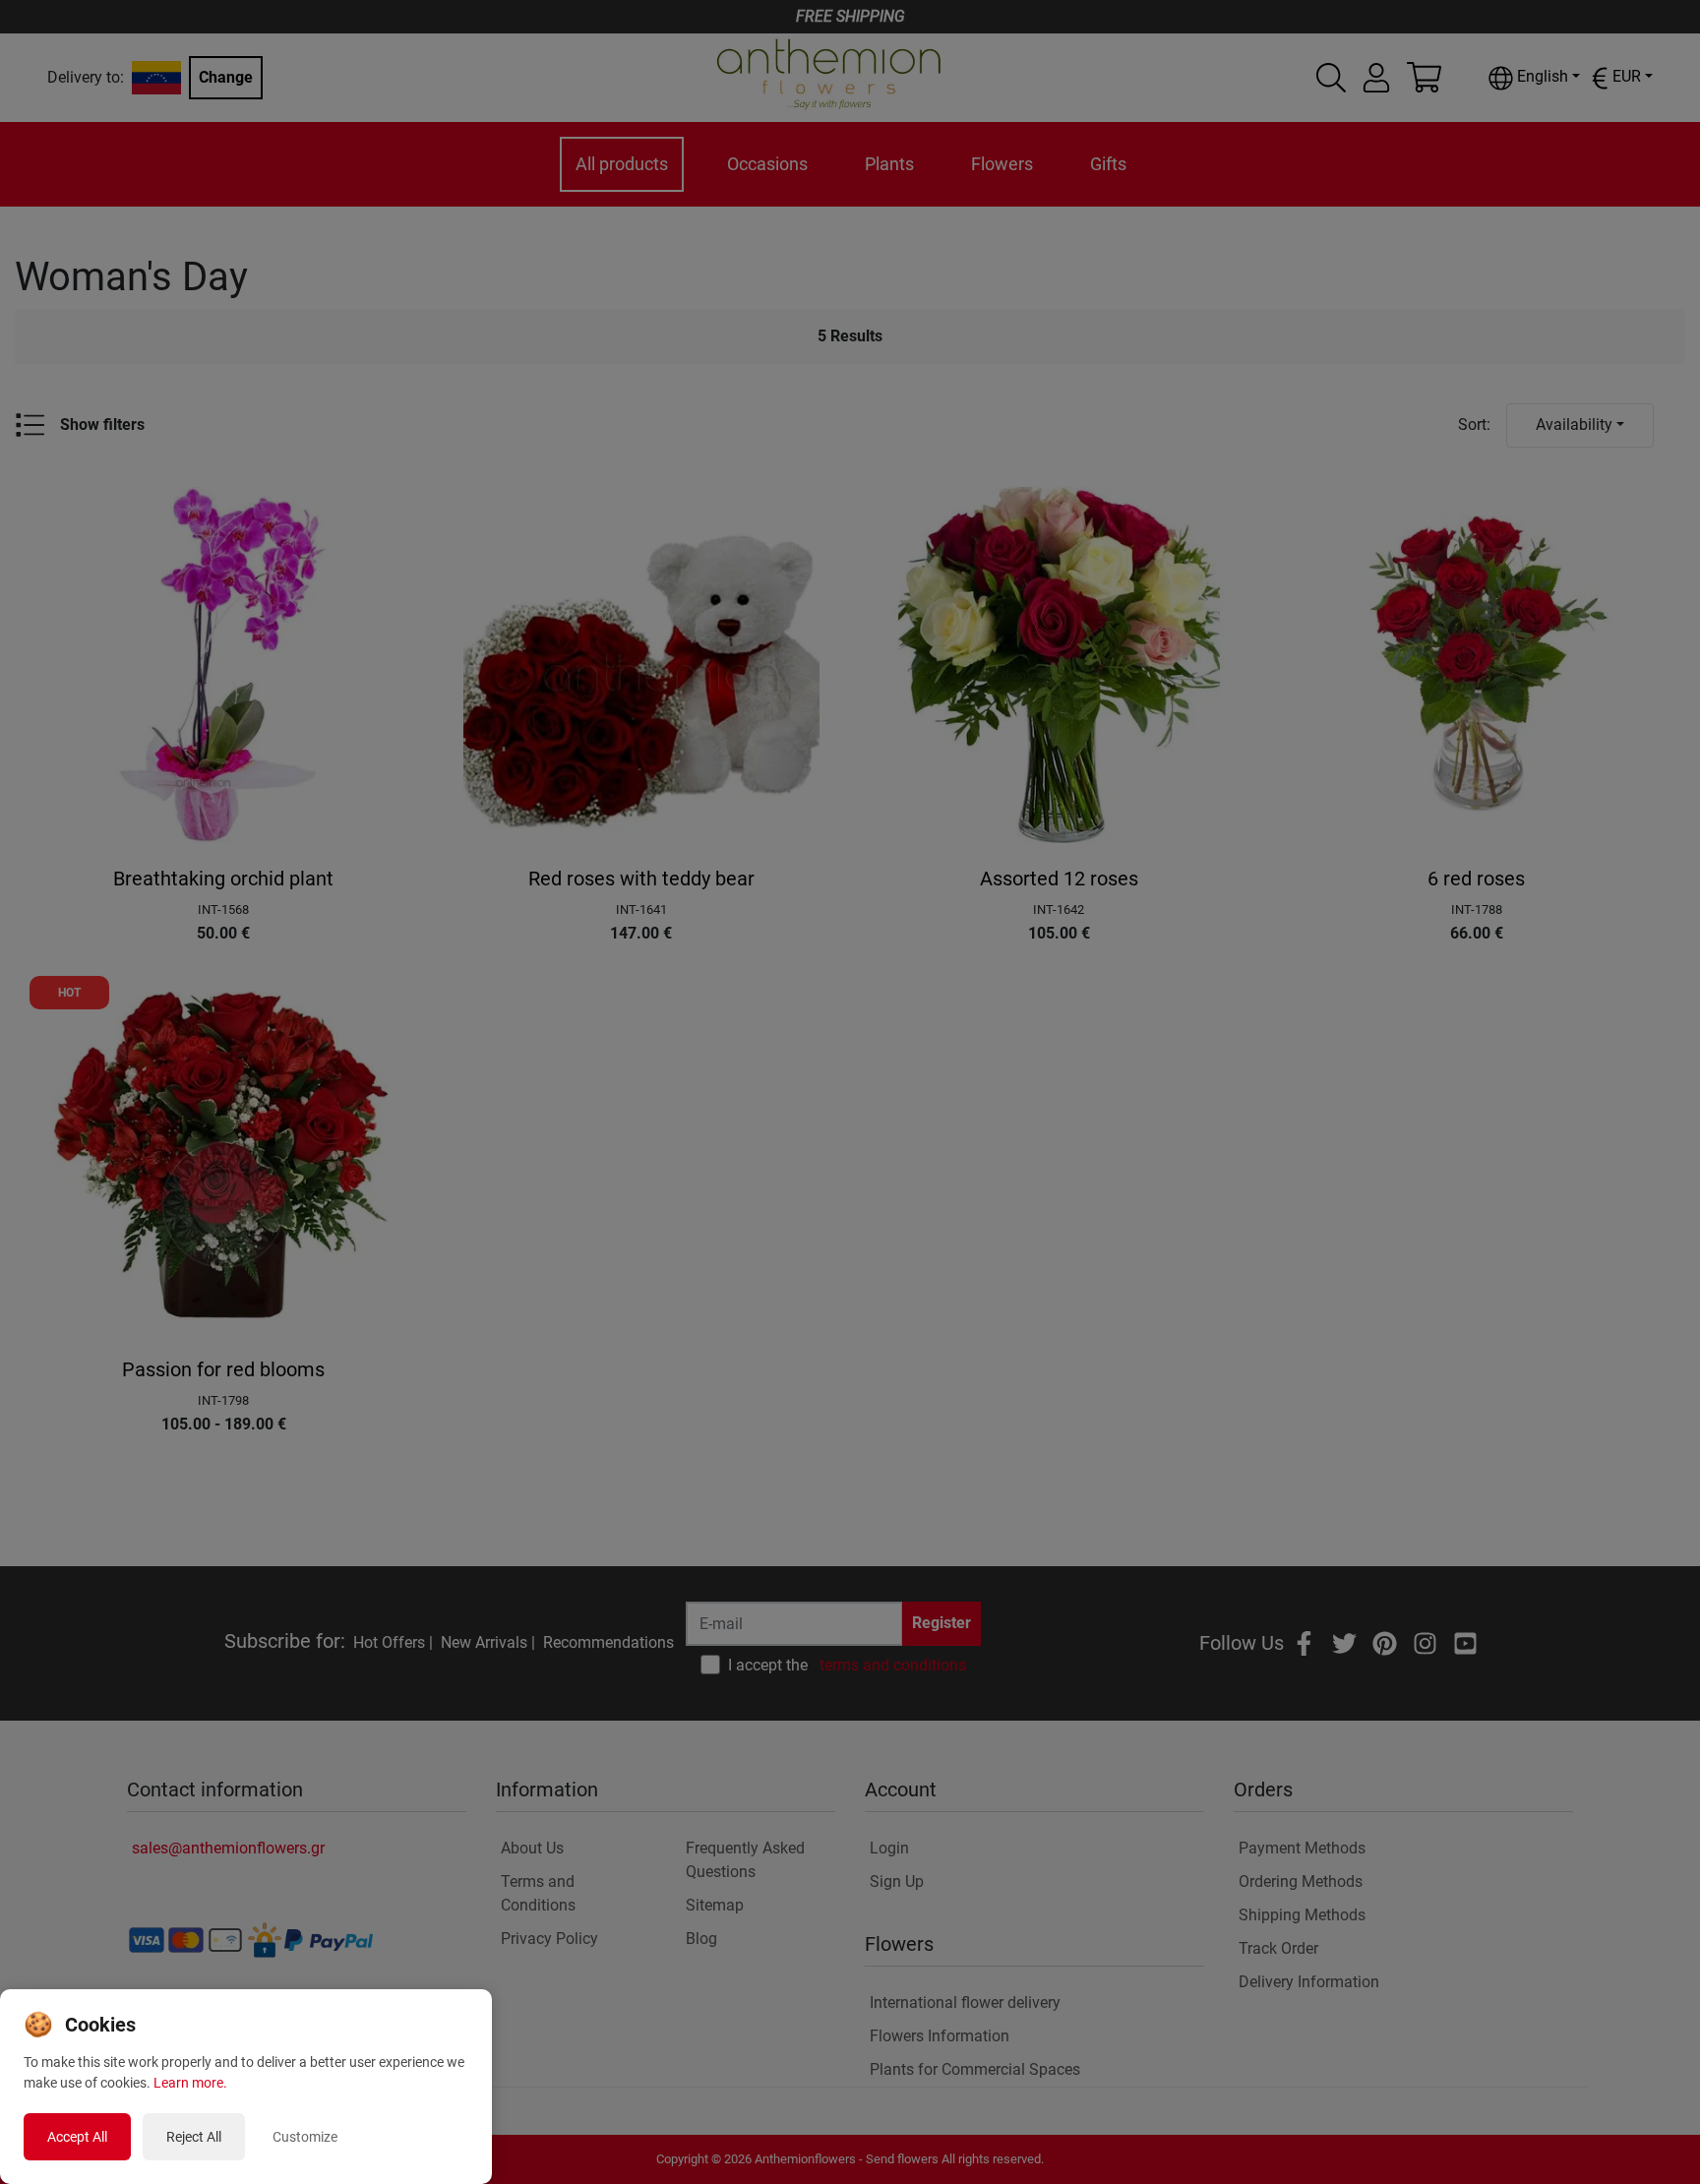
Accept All (77, 2137)
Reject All (194, 2137)
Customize (305, 2137)
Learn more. (190, 2083)
